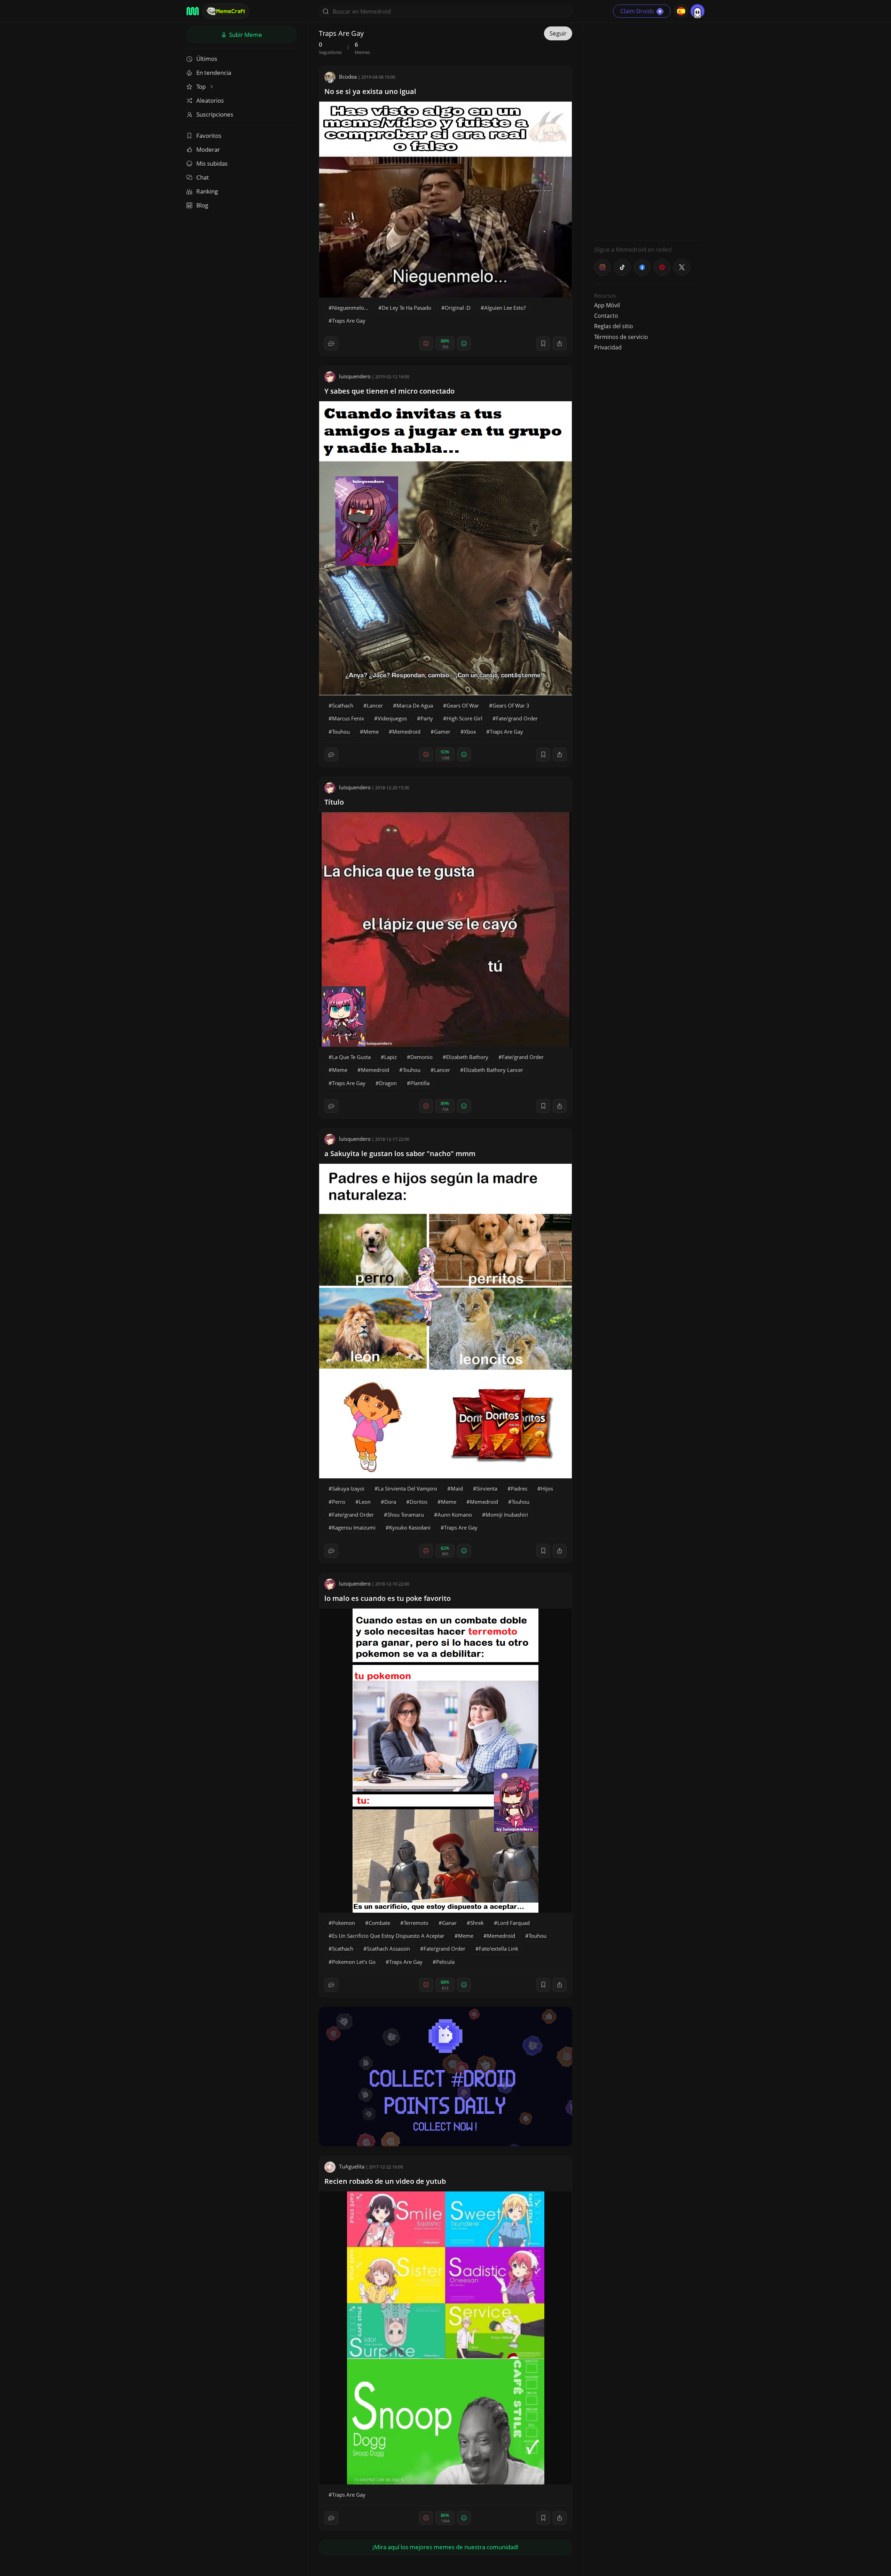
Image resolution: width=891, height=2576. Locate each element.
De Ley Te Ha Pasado (407, 308)
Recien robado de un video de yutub (385, 2181)
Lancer (375, 705)
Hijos (547, 1488)
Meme (371, 732)
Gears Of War (463, 705)
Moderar (208, 149)
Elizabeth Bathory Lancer (493, 1070)
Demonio (421, 1057)
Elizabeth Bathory (467, 1057)
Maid (457, 1488)
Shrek (477, 1923)
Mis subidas (212, 163)
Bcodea (348, 77)
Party (427, 718)
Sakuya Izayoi (348, 1488)
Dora (390, 1502)
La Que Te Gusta (351, 1057)
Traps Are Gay (349, 321)
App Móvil (607, 305)
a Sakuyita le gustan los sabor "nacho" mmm (400, 1153)
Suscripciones (215, 114)
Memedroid (406, 732)
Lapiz (391, 1057)
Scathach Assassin (388, 1949)
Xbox (470, 732)
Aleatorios (210, 100)
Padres (519, 1488)
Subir (245, 35)
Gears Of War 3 (511, 705)
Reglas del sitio (614, 326)
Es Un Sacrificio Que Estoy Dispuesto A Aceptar (388, 1936)
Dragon (388, 1083)
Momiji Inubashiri (507, 1515)
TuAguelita (352, 2166)
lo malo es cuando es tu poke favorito (388, 1598)
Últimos (207, 59)
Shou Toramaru (406, 1515)
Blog (202, 205)
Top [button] (202, 86)
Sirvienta (487, 1488)
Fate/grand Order (517, 718)
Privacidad (608, 347)
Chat (203, 177)
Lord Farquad (514, 1923)
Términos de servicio (621, 337)
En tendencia (214, 73)
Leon (365, 1502)
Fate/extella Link (499, 1949)
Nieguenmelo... (350, 308)
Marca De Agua (415, 705)
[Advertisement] (646, 131)
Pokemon (344, 1923)
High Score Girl (464, 718)
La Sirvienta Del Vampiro (408, 1488)
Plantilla (420, 1083)
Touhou (341, 732)
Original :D (458, 308)
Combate (379, 1923)
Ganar (449, 1923)
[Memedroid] (193, 11)
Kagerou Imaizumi (354, 1527)
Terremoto (416, 1923)
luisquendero (355, 376)
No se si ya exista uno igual (370, 91)
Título (334, 802)
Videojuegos (392, 718)
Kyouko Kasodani (410, 1527)
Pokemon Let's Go (354, 1962)
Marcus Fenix (348, 718)
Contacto (606, 316)
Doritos (419, 1502)
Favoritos (209, 136)
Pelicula (445, 1962)
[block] (560, 343)
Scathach (343, 705)
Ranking (207, 191)
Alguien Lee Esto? (505, 308)
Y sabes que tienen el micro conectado (389, 391)
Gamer (442, 732)
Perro (339, 1502)
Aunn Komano (455, 1515)
